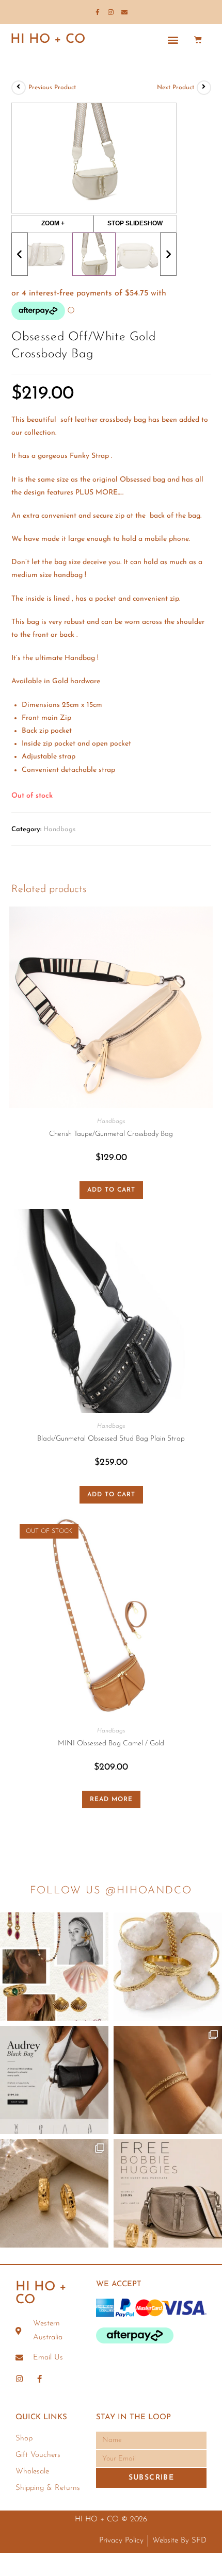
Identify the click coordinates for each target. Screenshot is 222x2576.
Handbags (59, 829)
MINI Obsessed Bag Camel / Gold (111, 1744)
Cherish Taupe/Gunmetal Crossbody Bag (111, 1134)
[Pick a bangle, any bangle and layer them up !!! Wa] (168, 1967)
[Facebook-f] (97, 12)
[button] (173, 39)
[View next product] (204, 88)
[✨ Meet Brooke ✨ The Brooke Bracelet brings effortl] (168, 2080)
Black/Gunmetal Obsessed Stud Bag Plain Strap (111, 1439)
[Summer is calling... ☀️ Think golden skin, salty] (54, 1967)
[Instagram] (111, 12)
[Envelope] (124, 12)
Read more (111, 1799)
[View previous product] (19, 88)
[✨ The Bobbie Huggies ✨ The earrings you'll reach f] (54, 2193)
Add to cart (111, 1190)
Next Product (176, 88)
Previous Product (52, 88)
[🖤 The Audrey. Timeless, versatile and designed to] (54, 2080)
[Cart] (198, 39)
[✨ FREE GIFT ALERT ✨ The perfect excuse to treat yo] (168, 2193)
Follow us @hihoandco (111, 1891)
